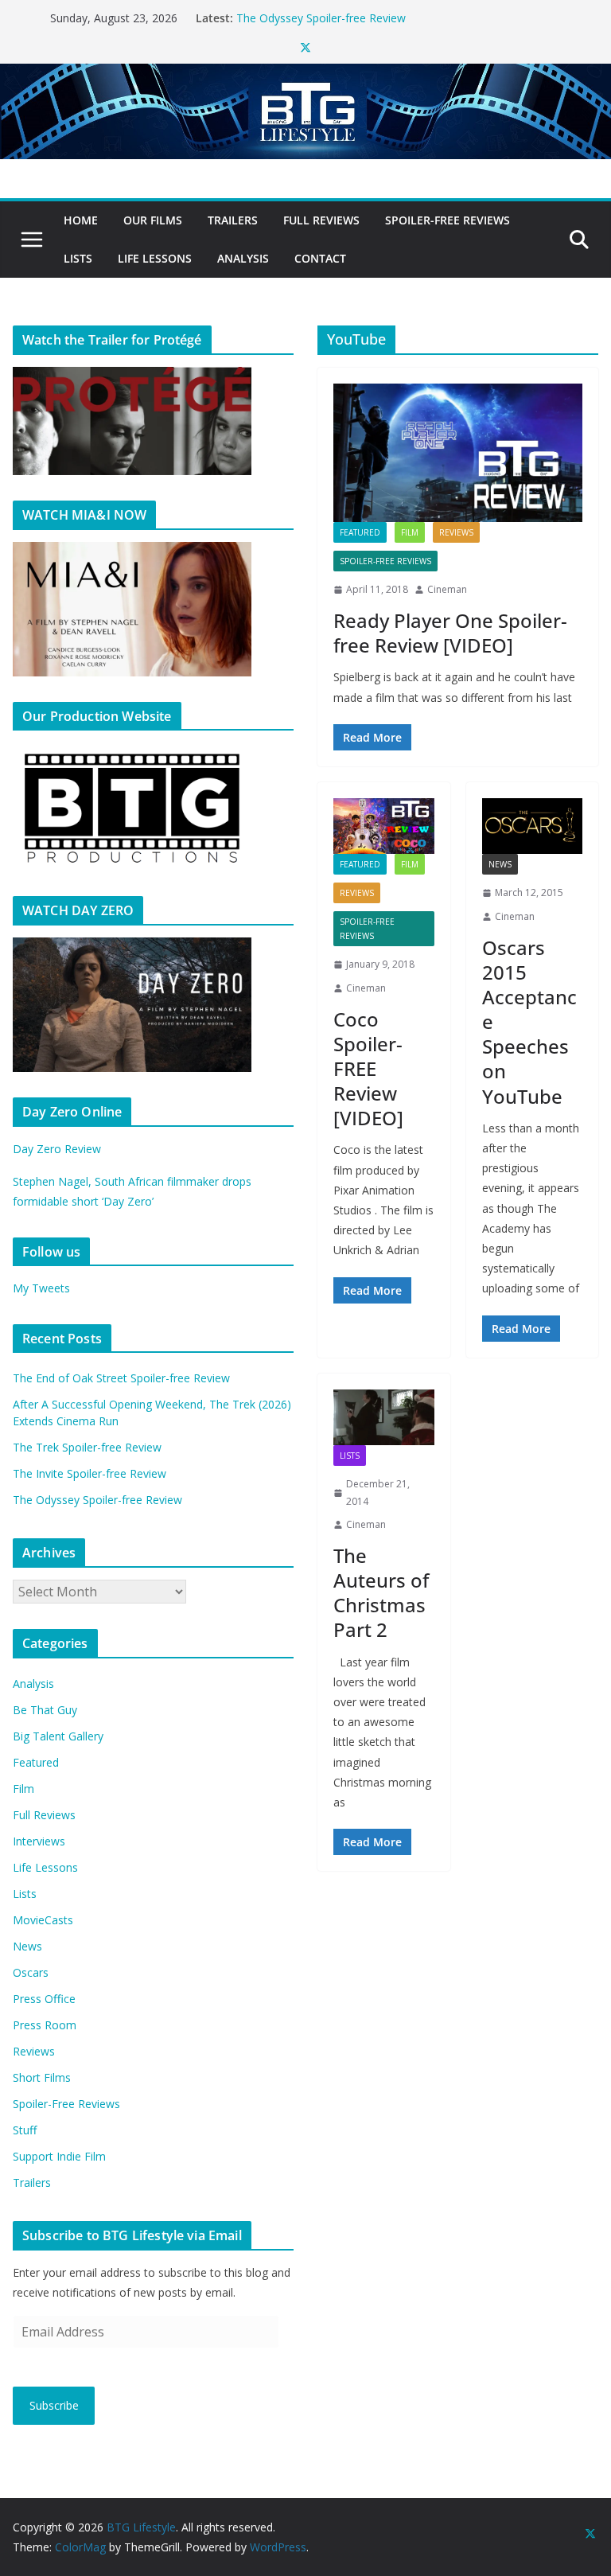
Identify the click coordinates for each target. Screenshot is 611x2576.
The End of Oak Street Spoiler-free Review (121, 1378)
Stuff (25, 2130)
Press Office (44, 1999)
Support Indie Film (59, 2156)
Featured (360, 532)
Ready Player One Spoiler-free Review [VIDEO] (450, 633)
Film (410, 532)
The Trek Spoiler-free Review (87, 1447)
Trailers (233, 220)
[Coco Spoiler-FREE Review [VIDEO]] (384, 826)
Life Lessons (155, 258)
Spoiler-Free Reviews (448, 220)
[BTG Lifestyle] (305, 75)
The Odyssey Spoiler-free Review (97, 1500)
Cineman (447, 589)
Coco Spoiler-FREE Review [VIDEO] (368, 1069)
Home (81, 220)
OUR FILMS (153, 220)
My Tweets (41, 1288)
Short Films (42, 2077)
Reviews (456, 532)
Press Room (45, 2025)
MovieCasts (43, 1920)
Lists (78, 258)
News (500, 864)
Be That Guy (45, 1710)
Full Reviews (321, 220)
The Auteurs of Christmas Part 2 (381, 1593)
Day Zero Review (57, 1149)
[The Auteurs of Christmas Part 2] (384, 1417)
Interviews (39, 1841)
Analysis (243, 258)
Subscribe (54, 2405)
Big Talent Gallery (58, 1736)
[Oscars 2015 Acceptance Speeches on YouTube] (533, 826)
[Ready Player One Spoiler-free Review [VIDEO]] (458, 453)
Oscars (31, 1972)
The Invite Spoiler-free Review (313, 13)
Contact (320, 258)
